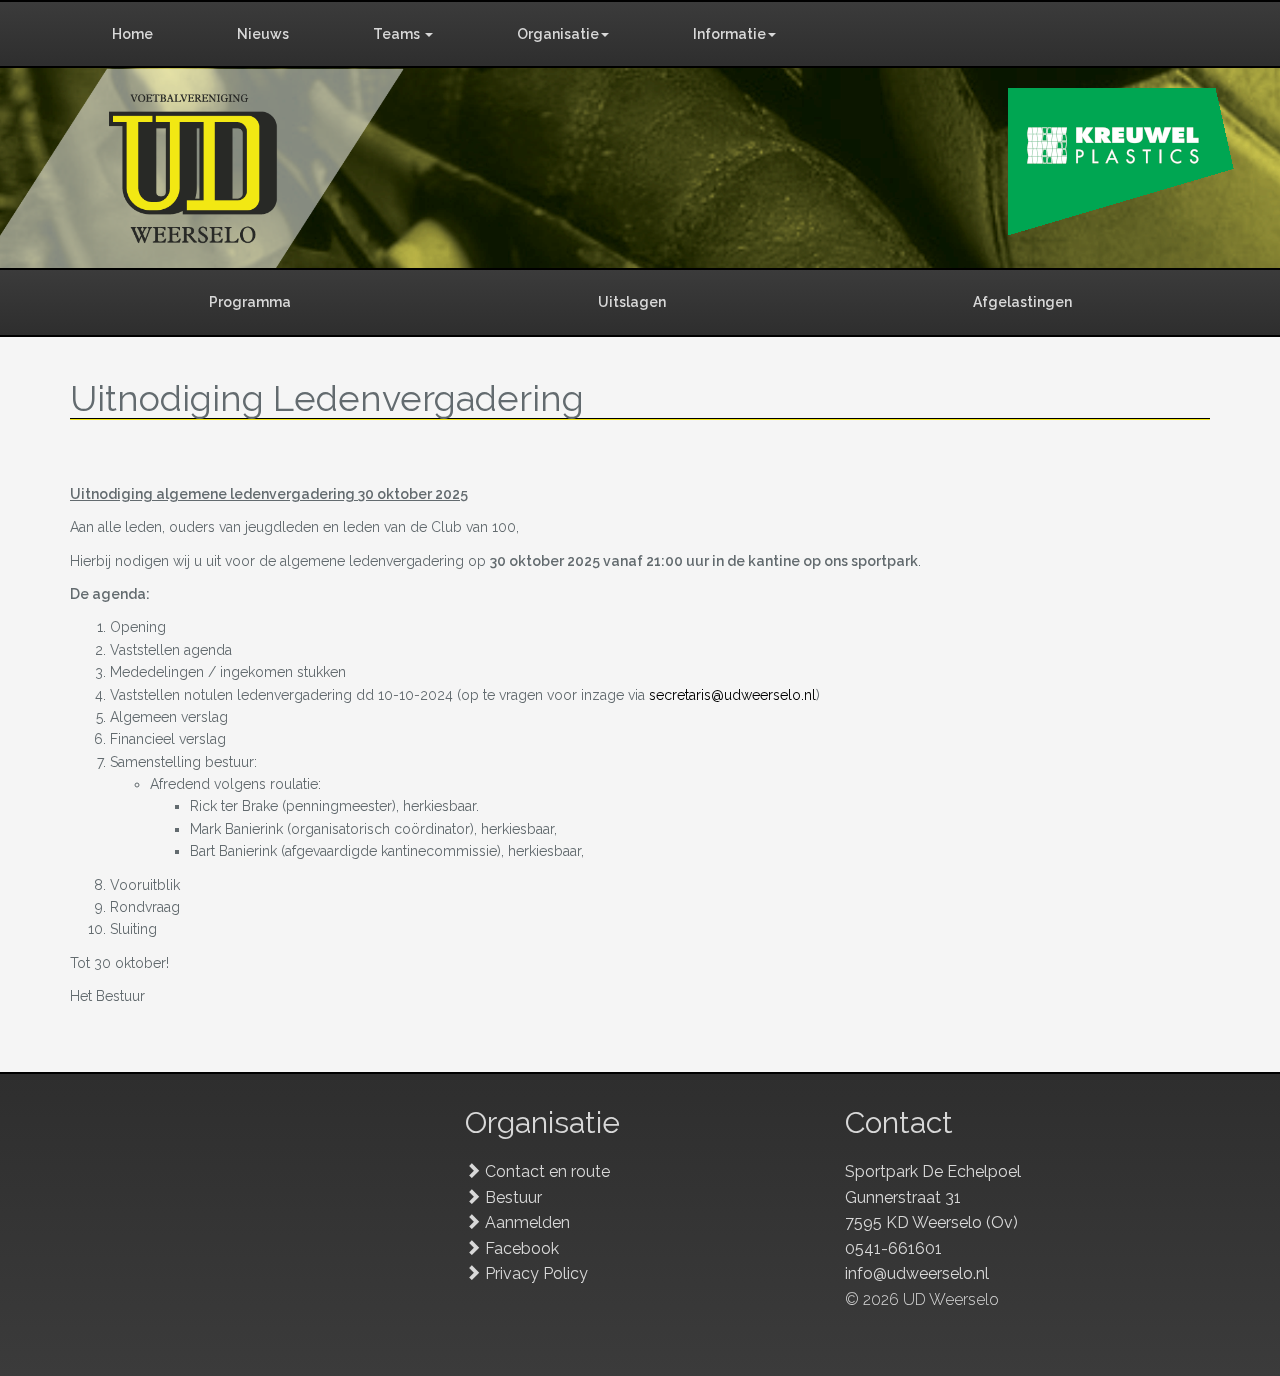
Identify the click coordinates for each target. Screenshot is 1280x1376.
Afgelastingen (1022, 302)
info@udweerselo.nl (917, 1273)
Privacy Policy (536, 1273)
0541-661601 (893, 1248)
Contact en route (547, 1171)
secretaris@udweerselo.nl (732, 695)
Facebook (522, 1248)
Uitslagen (632, 302)
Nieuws (263, 34)
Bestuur (513, 1197)
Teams (398, 34)
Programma (250, 302)
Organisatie (558, 34)
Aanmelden (527, 1222)
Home (132, 34)
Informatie (729, 34)
